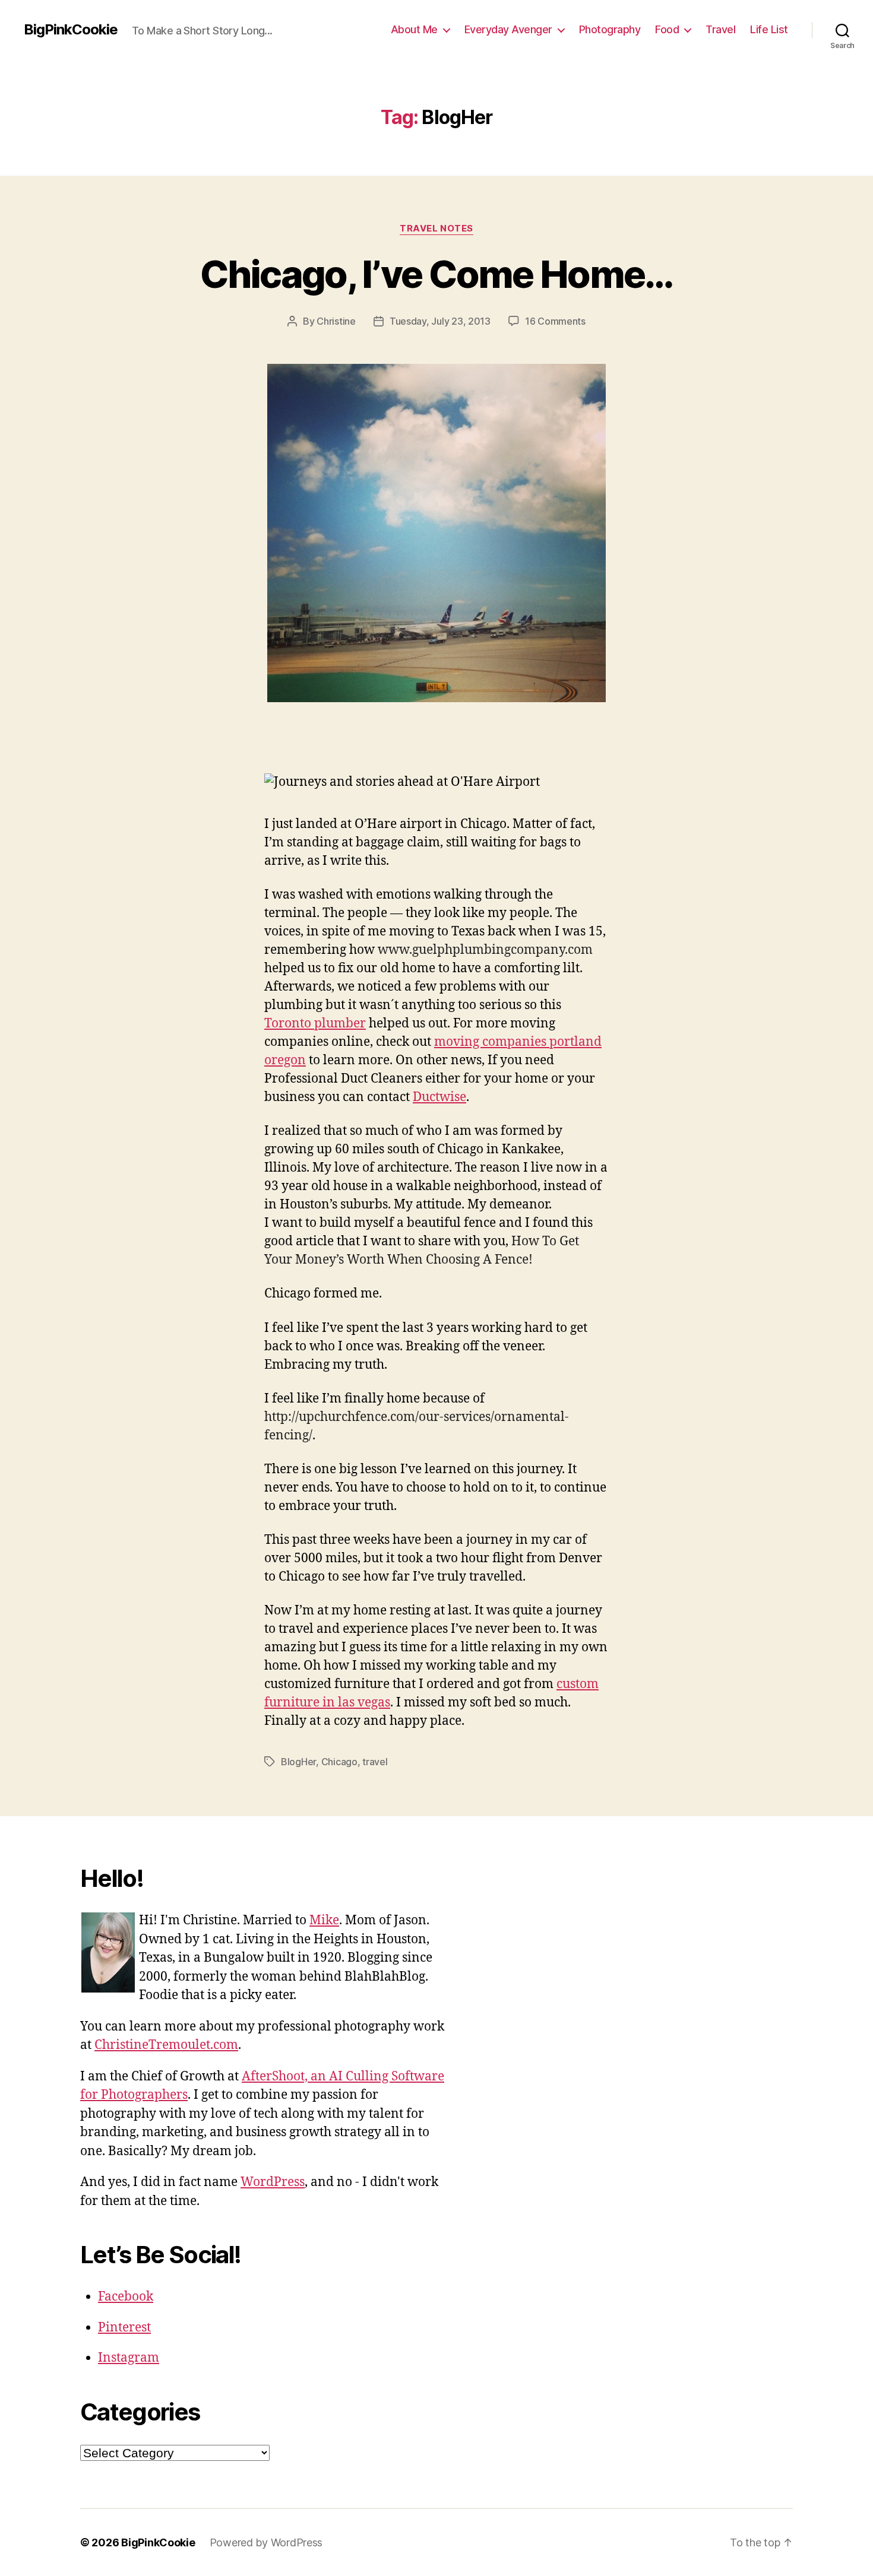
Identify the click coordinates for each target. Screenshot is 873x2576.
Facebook (126, 2297)
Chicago (339, 1762)
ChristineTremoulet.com (166, 2045)
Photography (610, 29)
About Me (414, 29)
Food (667, 29)
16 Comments (555, 321)
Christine (336, 321)
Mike (324, 1920)
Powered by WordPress (266, 2542)
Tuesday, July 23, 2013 (440, 321)
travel (375, 1762)
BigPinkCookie (71, 30)
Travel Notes (436, 229)
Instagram (129, 2358)
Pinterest (124, 2328)
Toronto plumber (315, 1024)
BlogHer (298, 1762)
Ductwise (439, 1097)
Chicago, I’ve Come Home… (436, 274)
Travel (720, 29)
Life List (769, 29)
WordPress (273, 2182)
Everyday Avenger (508, 29)
